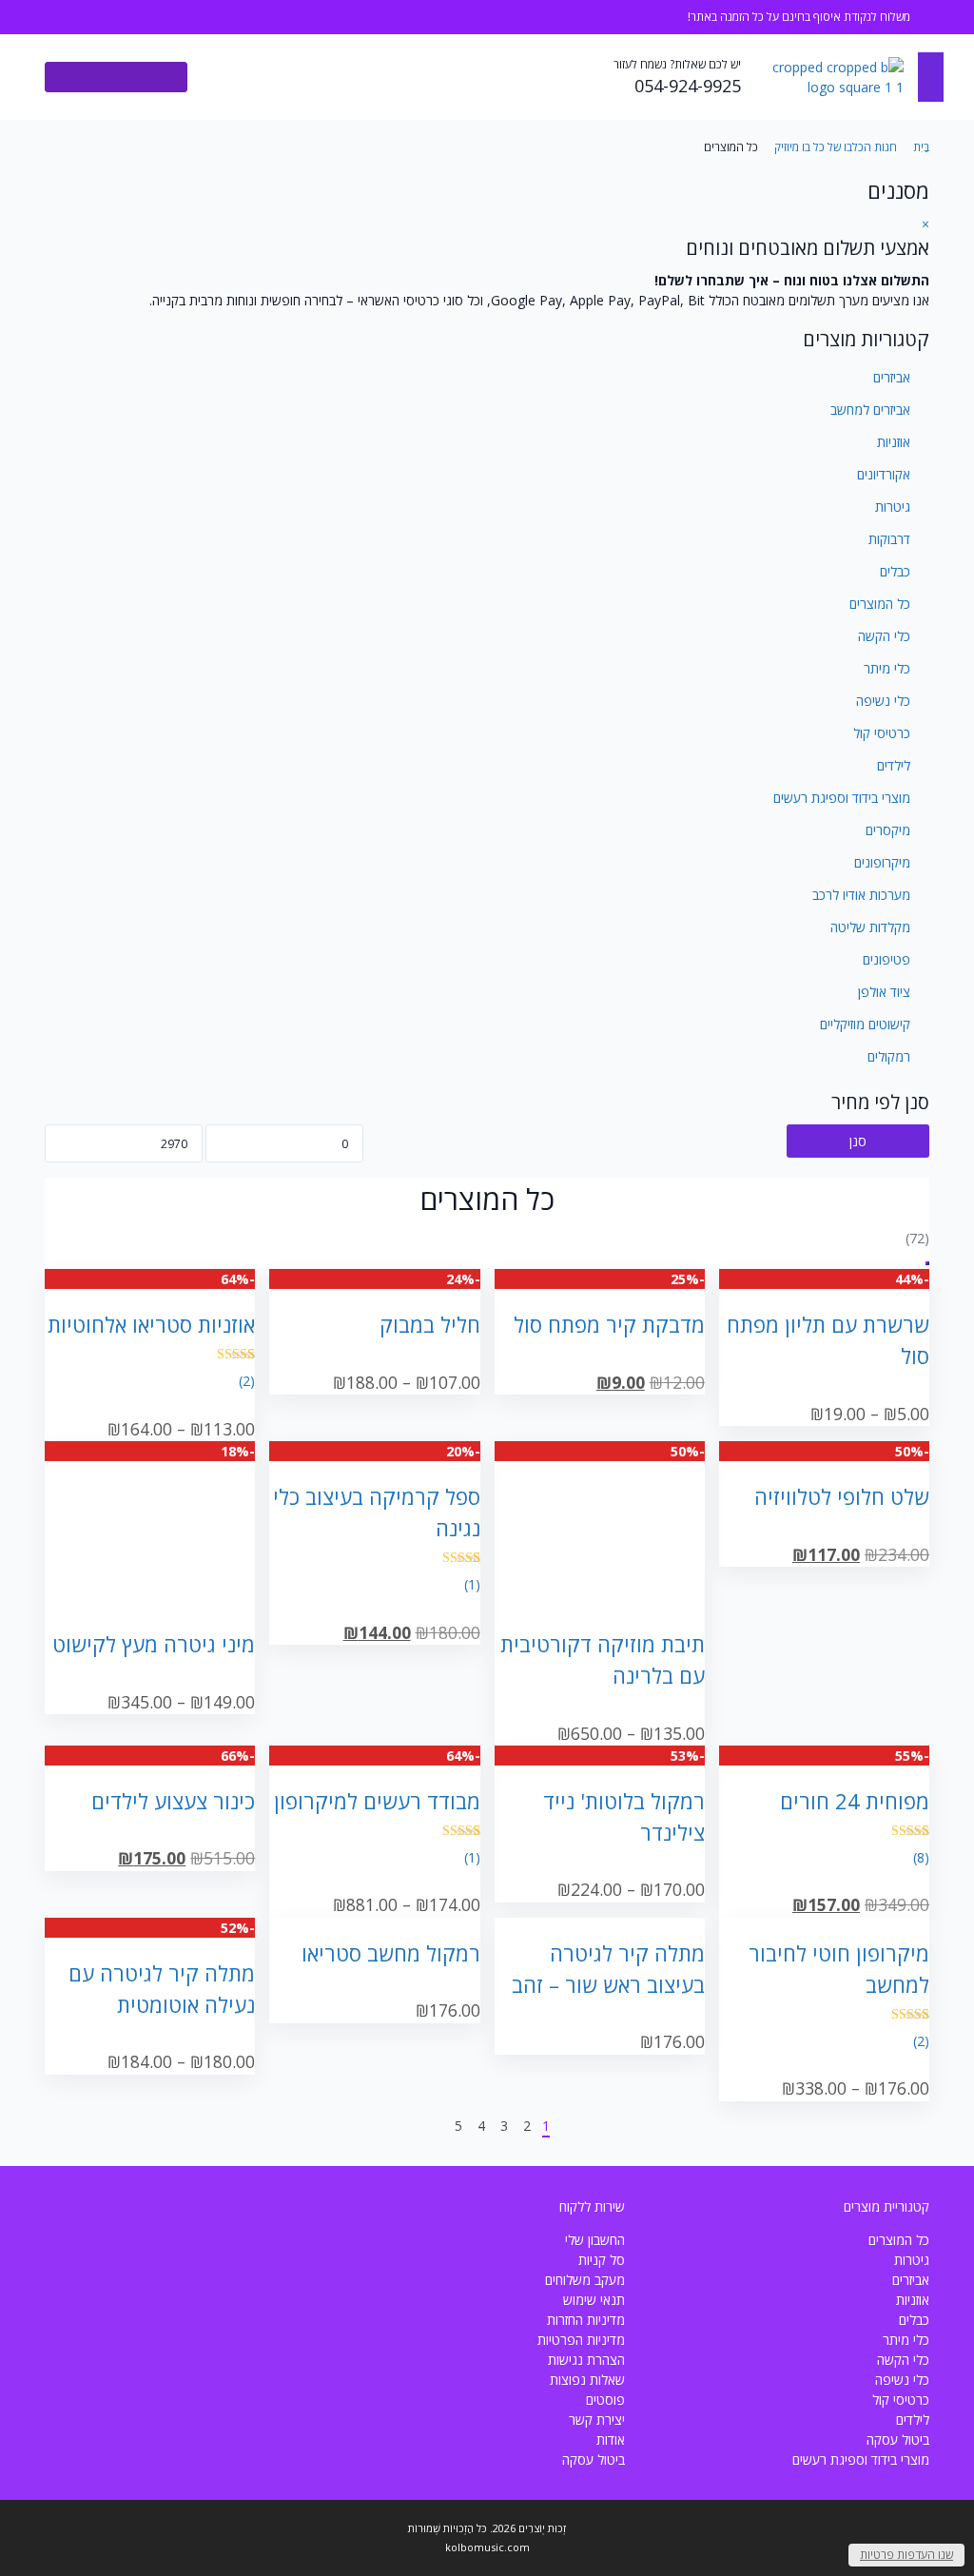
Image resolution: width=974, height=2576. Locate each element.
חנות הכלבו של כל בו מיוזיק (836, 147)
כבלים (895, 571)
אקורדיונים (884, 474)
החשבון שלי (595, 2240)
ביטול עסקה (898, 2439)
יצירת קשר (597, 2420)
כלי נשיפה (883, 701)
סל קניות (602, 2260)
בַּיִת (921, 147)
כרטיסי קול (882, 733)
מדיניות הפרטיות (581, 2340)
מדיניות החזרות (586, 2320)
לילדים (894, 765)
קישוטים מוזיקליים (865, 1024)
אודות (611, 2439)
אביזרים (892, 377)
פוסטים (605, 2400)
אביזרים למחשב (870, 410)
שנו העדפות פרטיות (906, 2555)
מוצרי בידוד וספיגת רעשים (842, 798)
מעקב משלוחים (585, 2280)
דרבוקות (889, 539)
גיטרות (893, 507)
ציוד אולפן (884, 992)
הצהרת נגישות (586, 2360)
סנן (858, 1141)
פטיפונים (886, 959)
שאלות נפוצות (587, 2380)
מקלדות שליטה (870, 927)
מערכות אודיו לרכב (861, 895)
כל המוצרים (880, 604)
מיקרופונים (882, 862)
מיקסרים (888, 830)
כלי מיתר (887, 668)
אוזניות (894, 442)
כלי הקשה (884, 636)
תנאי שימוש (594, 2300)
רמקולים (889, 1056)
